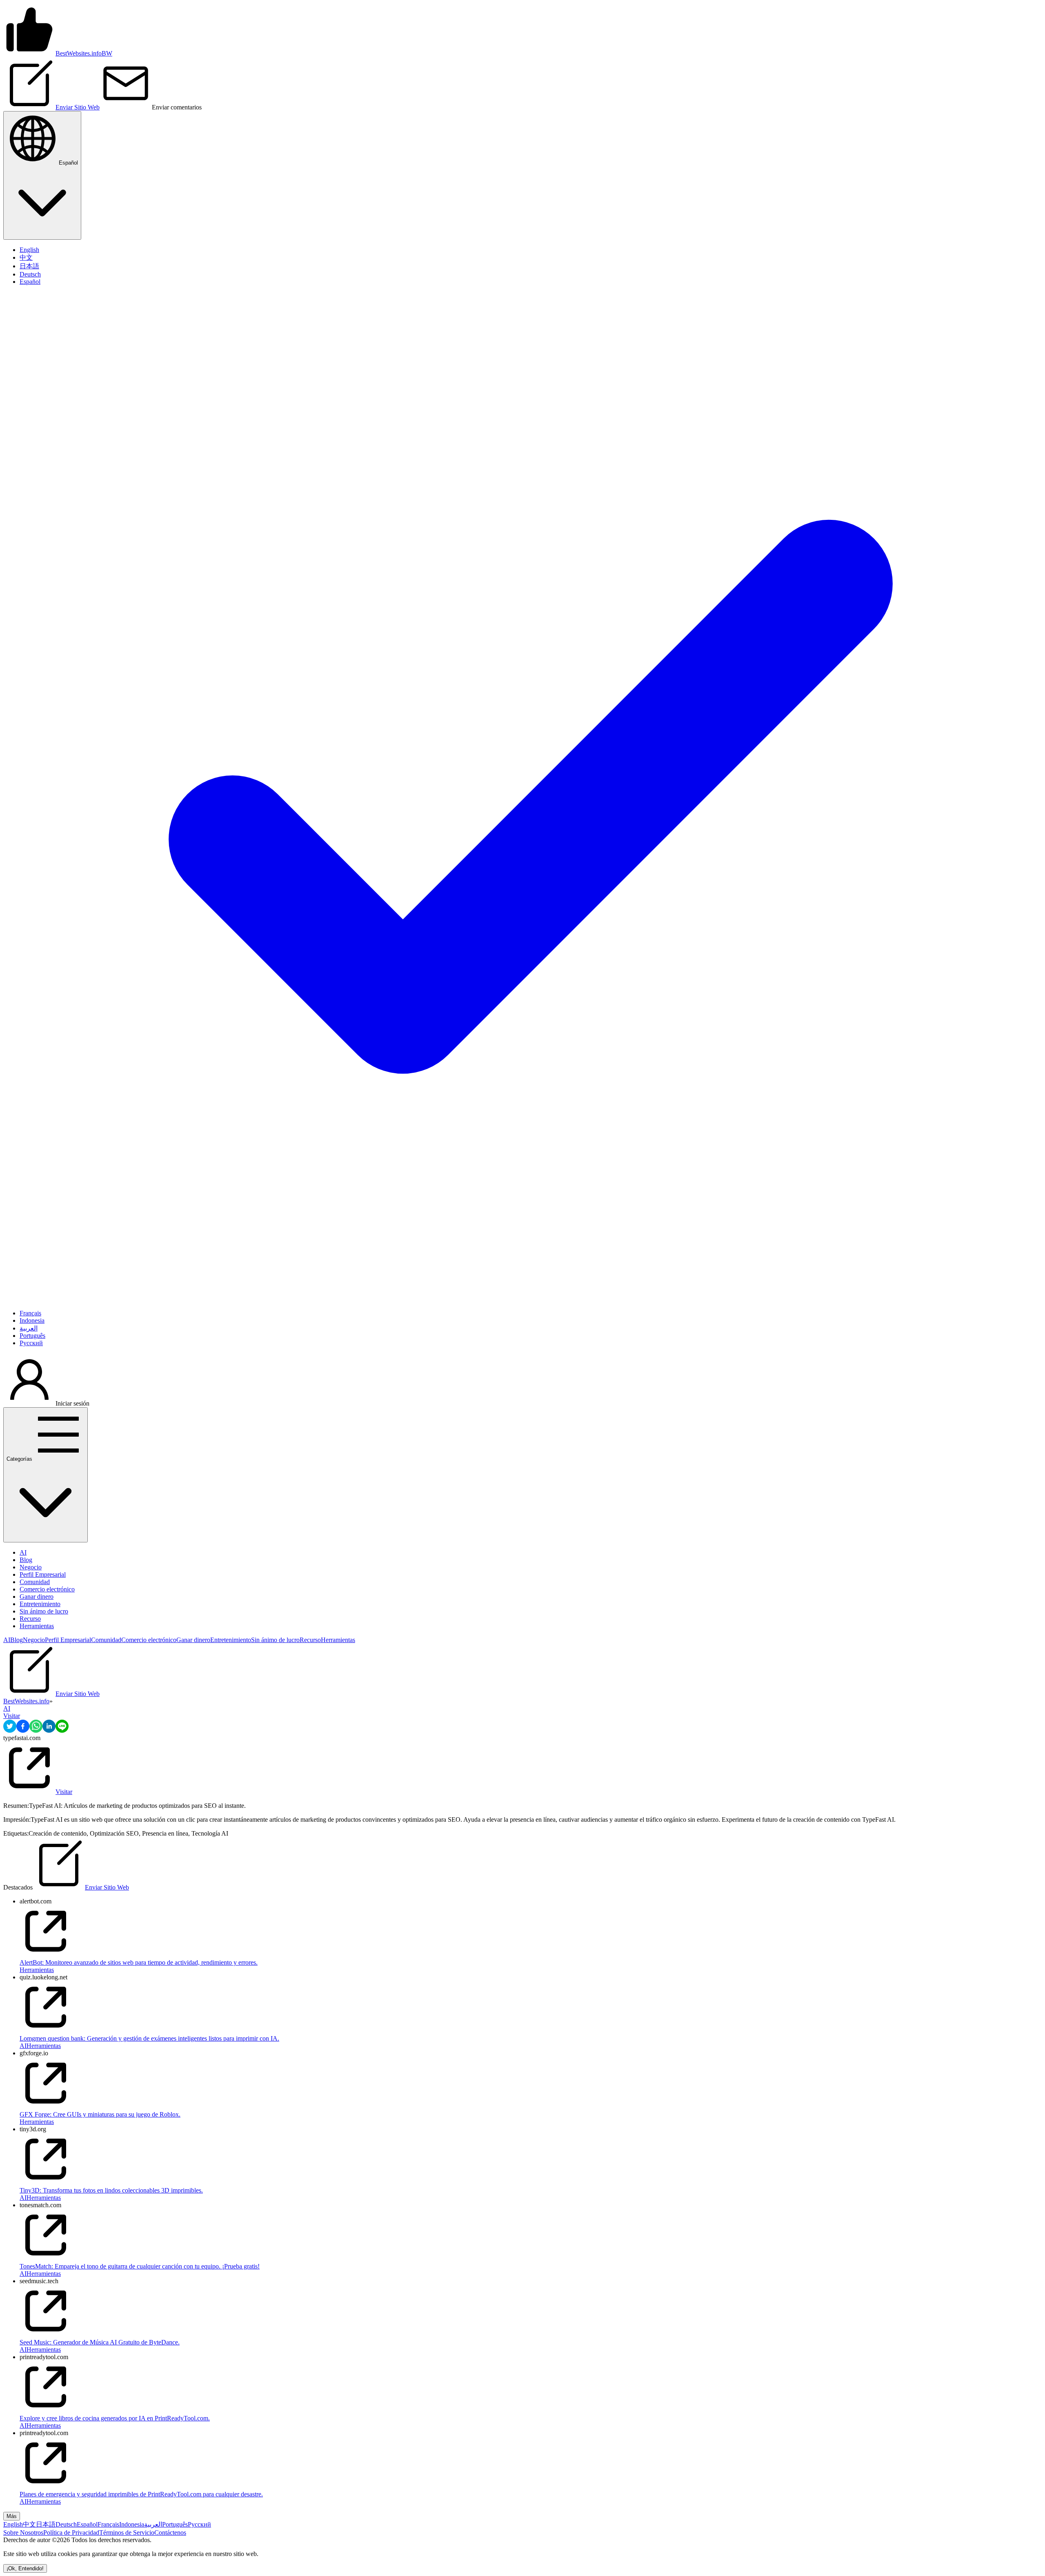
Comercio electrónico (47, 1589)
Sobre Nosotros (23, 2533)
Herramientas (37, 1626)
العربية (153, 2524)
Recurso (30, 1619)
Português (175, 2524)
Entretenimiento (40, 1604)
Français (108, 2524)
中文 (29, 2524)
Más (12, 2516)
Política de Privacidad (71, 2533)
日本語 (46, 2524)
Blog (26, 1560)
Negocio (31, 1567)
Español (87, 2524)
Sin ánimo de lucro (44, 1611)
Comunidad (35, 1582)
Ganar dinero (37, 1597)
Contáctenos (170, 2533)
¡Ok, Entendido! (25, 2568)
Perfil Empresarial (43, 1574)
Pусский (199, 2524)
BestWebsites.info (26, 1701)
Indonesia (132, 2524)
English (13, 2524)
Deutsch (66, 2524)
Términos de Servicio (127, 2533)
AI (23, 1552)
